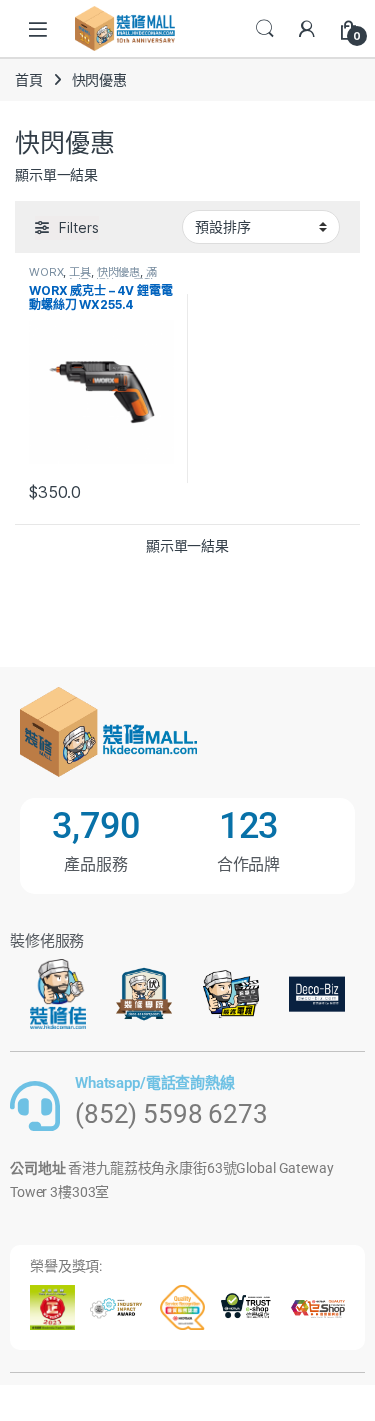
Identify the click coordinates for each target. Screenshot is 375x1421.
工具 (80, 272)
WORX (46, 272)
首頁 (29, 79)
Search (265, 29)
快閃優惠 (118, 272)
